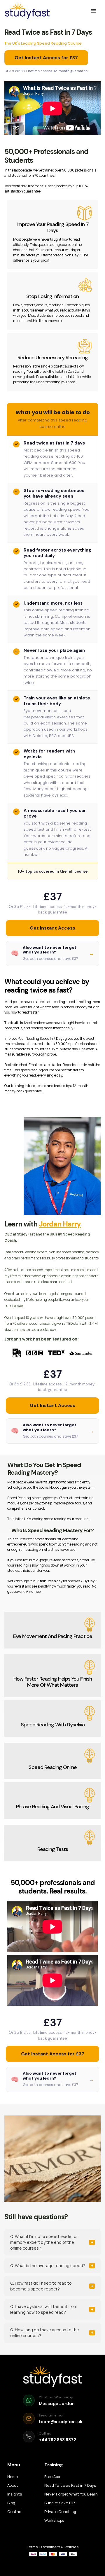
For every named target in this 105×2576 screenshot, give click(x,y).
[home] (27, 11)
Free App (52, 2477)
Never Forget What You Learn (71, 2494)
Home (13, 2477)
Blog (11, 2503)
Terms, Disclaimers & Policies (53, 2547)
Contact (15, 2512)
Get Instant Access (52, 928)
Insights (15, 2494)
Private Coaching (60, 2512)
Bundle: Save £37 (60, 2503)
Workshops (54, 2520)
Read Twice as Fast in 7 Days (70, 2485)
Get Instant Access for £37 (46, 58)
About (13, 2485)
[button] (94, 11)
